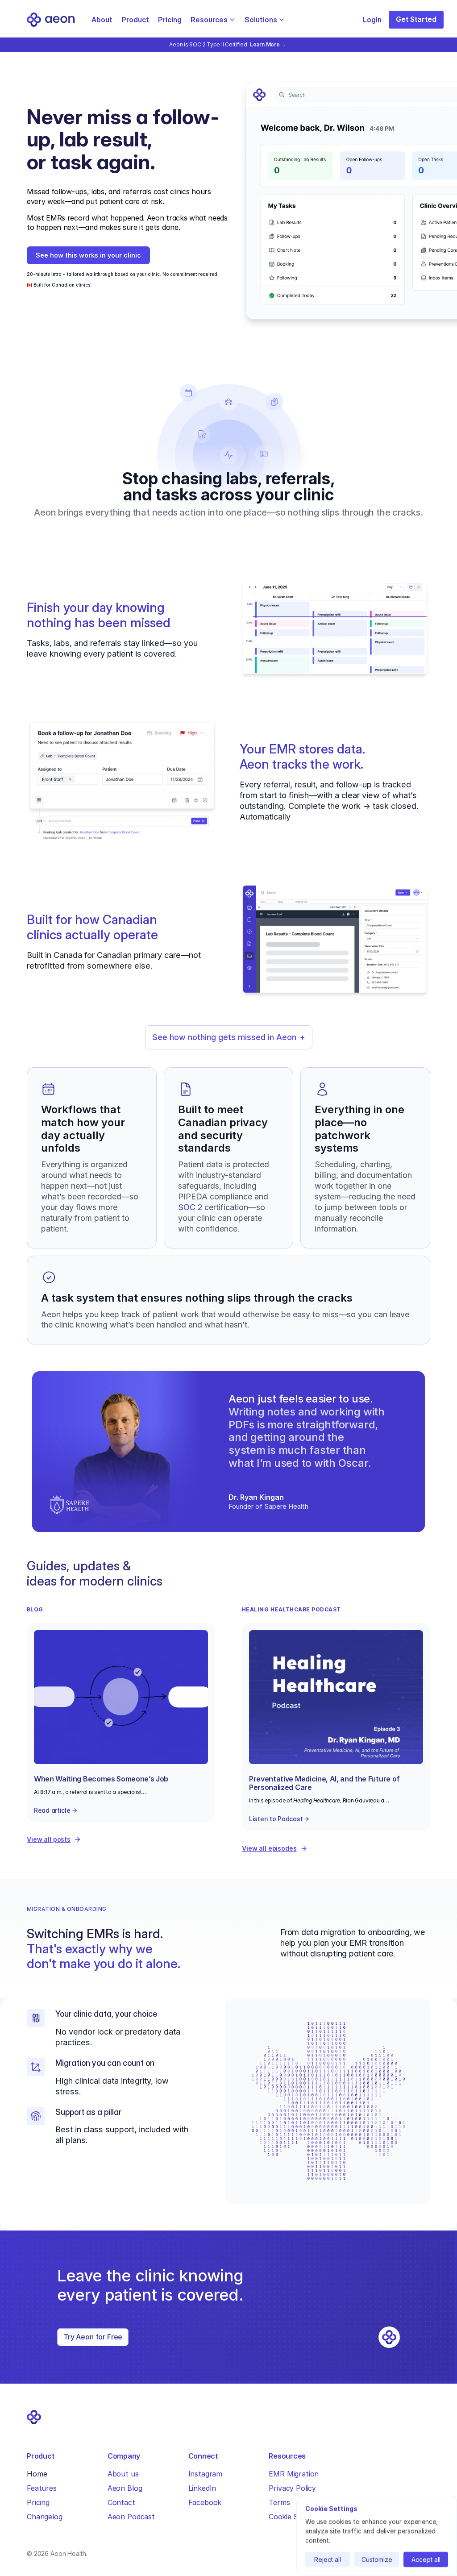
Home (37, 2474)
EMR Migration (294, 2474)
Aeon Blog (125, 2488)
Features (42, 2488)
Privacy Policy (292, 2488)
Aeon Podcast (131, 2517)
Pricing (170, 20)
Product (135, 20)
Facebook (205, 2502)
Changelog (45, 2517)
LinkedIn (202, 2488)
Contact (121, 2502)
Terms (279, 2502)
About (102, 20)
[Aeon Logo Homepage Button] (51, 20)
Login (372, 20)
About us (123, 2474)
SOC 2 (190, 1207)
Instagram (206, 2474)
